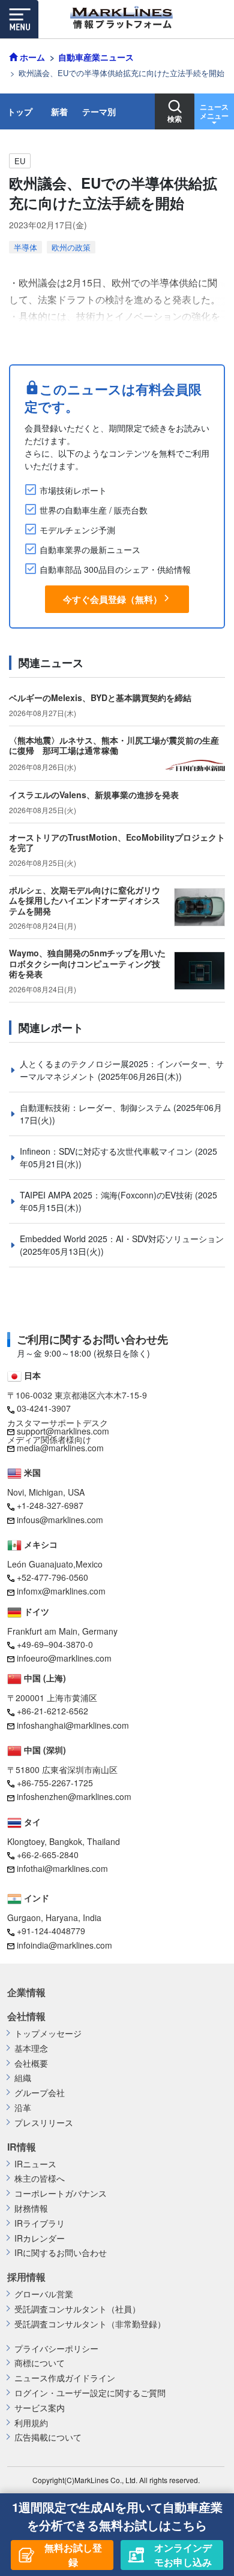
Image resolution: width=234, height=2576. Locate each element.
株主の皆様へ (40, 2178)
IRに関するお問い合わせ (61, 2253)
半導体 (25, 247)
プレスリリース (44, 2123)
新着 (59, 111)
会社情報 (26, 2016)
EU (20, 161)
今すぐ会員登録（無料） (112, 599)
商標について (40, 2363)
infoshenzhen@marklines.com (74, 1796)
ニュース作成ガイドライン (65, 2378)
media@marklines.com (60, 1448)
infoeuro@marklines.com (64, 1658)
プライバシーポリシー (56, 2349)
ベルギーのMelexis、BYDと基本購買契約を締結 (100, 697)
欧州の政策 (71, 247)
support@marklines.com (63, 1431)
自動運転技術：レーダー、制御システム (97, 1107)
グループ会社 (40, 2093)
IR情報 (22, 2147)
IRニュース (35, 2164)
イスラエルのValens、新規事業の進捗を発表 (94, 795)
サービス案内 (40, 2408)
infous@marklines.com (60, 1520)
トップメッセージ (48, 2033)
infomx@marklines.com (61, 1591)
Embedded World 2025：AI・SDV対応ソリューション (122, 1239)
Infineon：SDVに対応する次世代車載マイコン (107, 1151)
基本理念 (31, 2048)
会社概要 (31, 2063)
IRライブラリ (40, 2223)
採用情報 (26, 2277)
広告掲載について (48, 2437)
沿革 (23, 2108)
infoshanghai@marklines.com (73, 1725)
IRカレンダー (40, 2238)
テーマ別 (99, 111)
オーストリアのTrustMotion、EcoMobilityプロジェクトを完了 (117, 842)
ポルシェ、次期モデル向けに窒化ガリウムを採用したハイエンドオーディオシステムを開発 (85, 900)
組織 (23, 2078)
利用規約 (31, 2423)
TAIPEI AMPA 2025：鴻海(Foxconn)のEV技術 (107, 1195)
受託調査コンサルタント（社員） (77, 2309)
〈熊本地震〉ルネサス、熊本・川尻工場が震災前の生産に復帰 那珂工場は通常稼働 (114, 745)
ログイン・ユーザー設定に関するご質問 (90, 2393)
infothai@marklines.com (62, 1868)
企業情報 (26, 1992)
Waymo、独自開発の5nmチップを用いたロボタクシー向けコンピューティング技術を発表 (87, 963)
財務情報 (31, 2208)
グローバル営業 (44, 2294)
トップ (20, 111)
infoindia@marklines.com (64, 1945)
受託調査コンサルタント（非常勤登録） (90, 2324)
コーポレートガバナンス (61, 2193)
